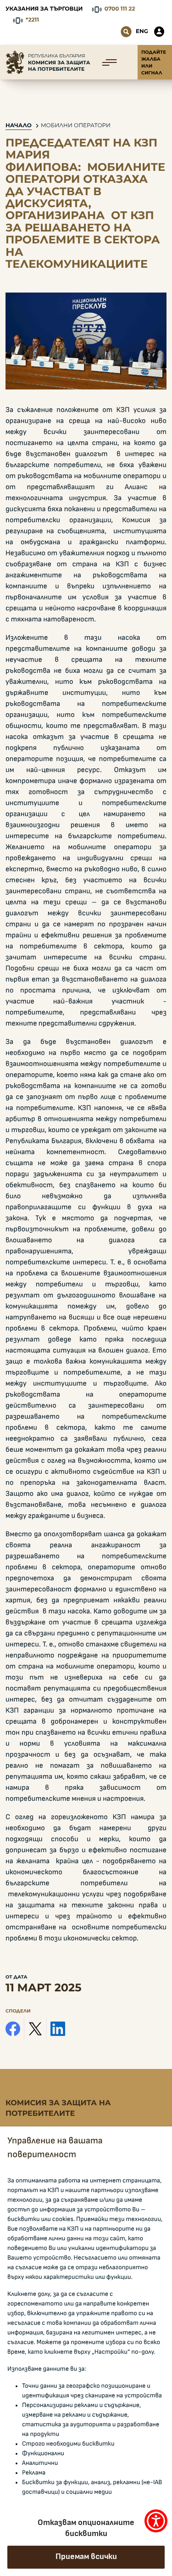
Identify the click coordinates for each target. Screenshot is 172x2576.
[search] (126, 32)
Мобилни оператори (76, 126)
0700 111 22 (120, 9)
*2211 (32, 20)
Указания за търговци (44, 9)
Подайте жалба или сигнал (154, 62)
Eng (142, 31)
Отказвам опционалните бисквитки (86, 2528)
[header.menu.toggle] (109, 62)
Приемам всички (86, 2557)
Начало (19, 126)
